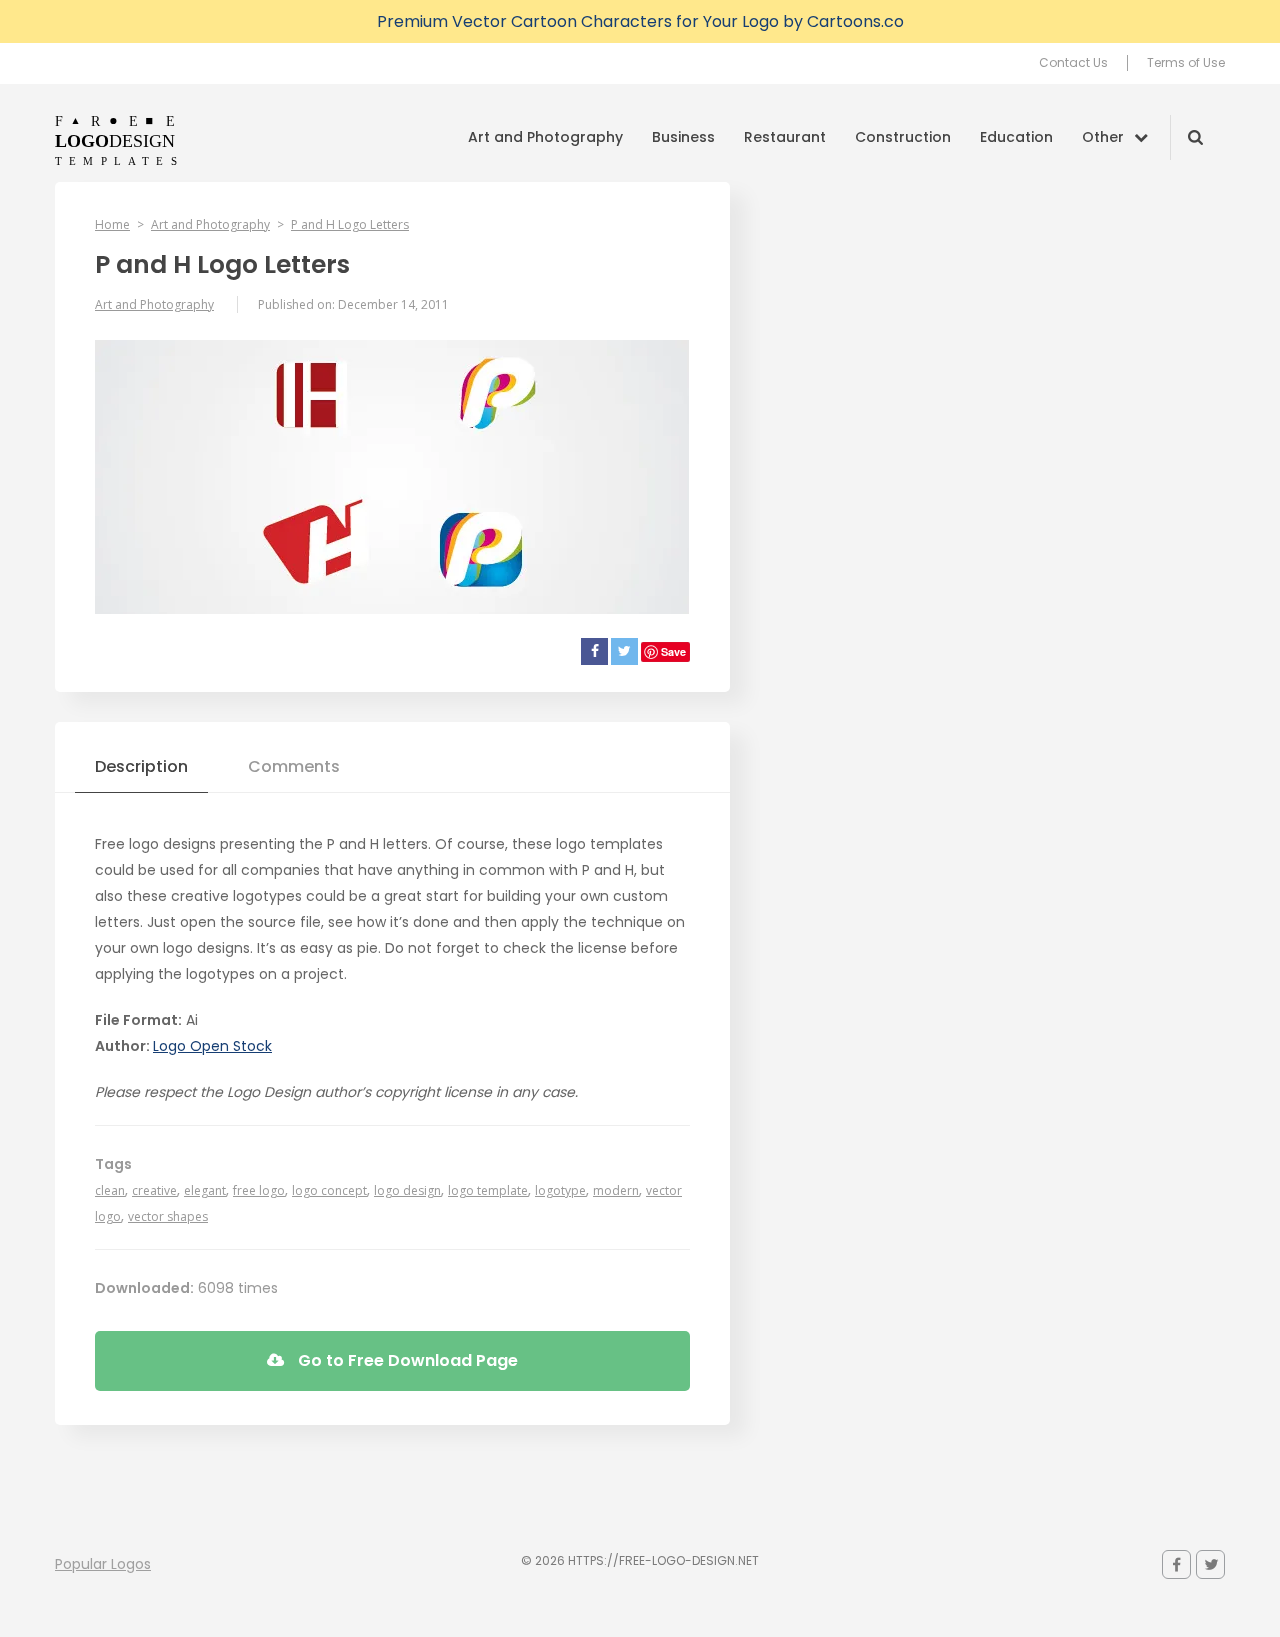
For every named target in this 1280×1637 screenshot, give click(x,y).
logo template (488, 1190)
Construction (903, 137)
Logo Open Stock (212, 1046)
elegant (205, 1190)
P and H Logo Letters (350, 224)
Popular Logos (103, 1564)
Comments (294, 766)
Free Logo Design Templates (117, 140)
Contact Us (1073, 63)
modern (616, 1190)
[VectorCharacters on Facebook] (1176, 1564)
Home (112, 224)
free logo (259, 1190)
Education (1016, 137)
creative (154, 1190)
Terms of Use (1186, 63)
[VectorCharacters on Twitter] (1210, 1564)
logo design (407, 1190)
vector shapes (168, 1216)
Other (1103, 137)
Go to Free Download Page (406, 1360)
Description (141, 766)
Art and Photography (545, 137)
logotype (560, 1190)
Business (683, 137)
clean (110, 1190)
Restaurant (785, 137)
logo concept (329, 1190)
